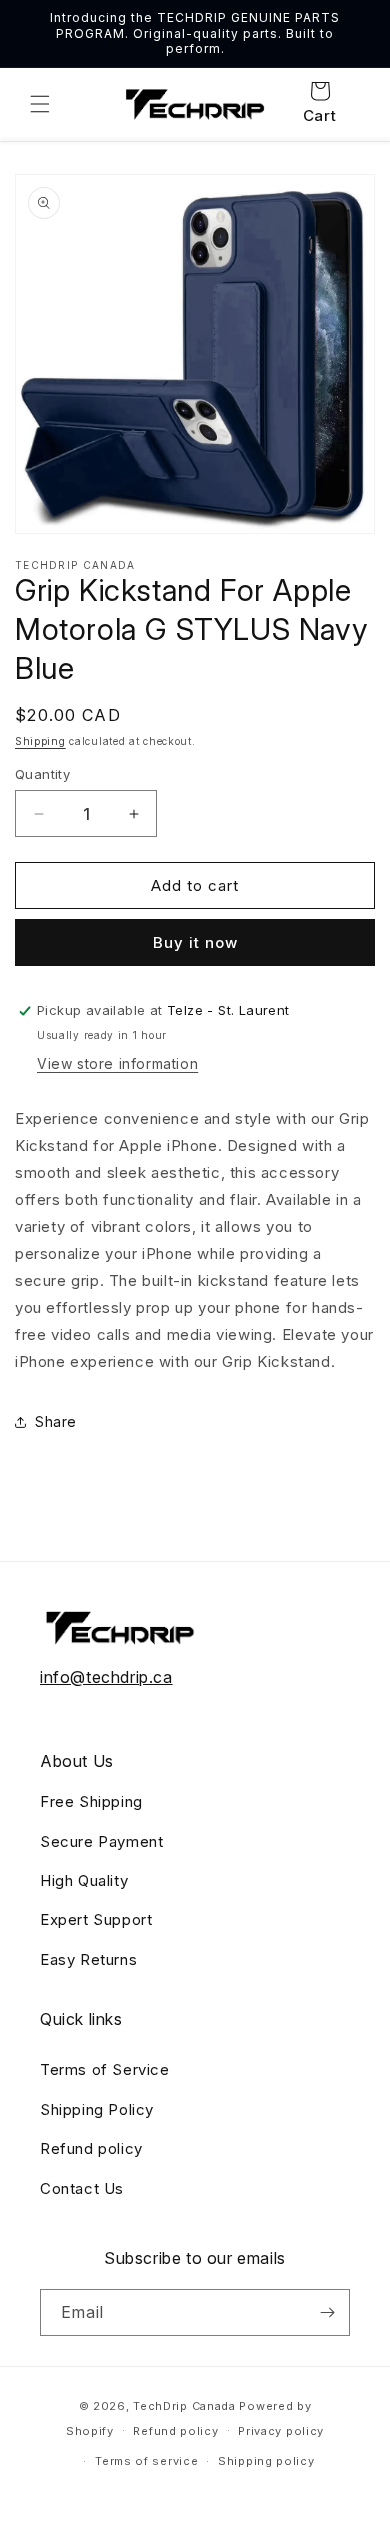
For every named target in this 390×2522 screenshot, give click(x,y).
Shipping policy (266, 2461)
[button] (40, 104)
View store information (117, 1063)
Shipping (40, 741)
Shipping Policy (97, 2109)
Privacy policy (281, 2431)
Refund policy (91, 2148)
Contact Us (82, 2188)
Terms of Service (105, 2069)
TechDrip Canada (184, 2406)
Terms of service (146, 2461)
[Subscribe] (327, 2312)
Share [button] (56, 1421)
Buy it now (195, 942)
